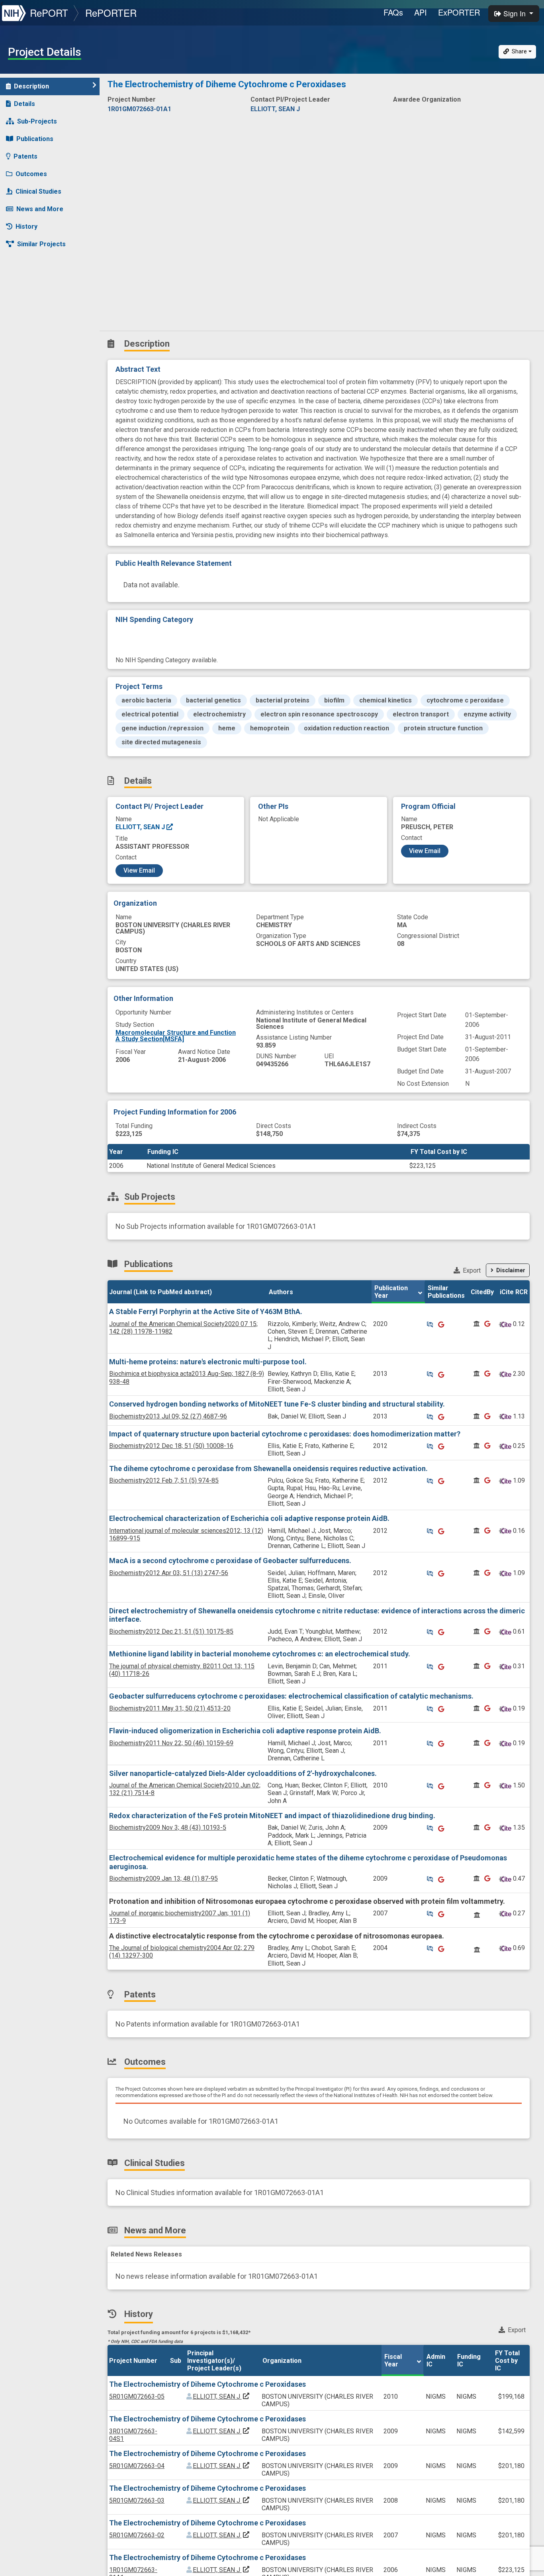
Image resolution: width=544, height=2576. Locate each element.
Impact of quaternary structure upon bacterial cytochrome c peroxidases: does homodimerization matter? (285, 1434)
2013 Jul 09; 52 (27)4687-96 (168, 1416)
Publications (35, 139)
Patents (25, 156)
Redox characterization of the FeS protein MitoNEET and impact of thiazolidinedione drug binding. (272, 1816)
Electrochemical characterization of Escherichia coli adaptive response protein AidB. (249, 1518)
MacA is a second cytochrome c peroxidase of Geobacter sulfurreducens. (230, 1561)
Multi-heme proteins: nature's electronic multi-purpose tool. (208, 1362)
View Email (139, 870)
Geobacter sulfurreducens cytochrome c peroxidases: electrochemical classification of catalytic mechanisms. (291, 1696)
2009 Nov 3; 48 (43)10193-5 (168, 1828)
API (421, 12)
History (26, 227)
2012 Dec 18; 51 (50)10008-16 (171, 1446)
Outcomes (31, 174)
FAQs (393, 12)
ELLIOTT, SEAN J (141, 827)
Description (31, 86)
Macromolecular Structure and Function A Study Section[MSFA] (176, 1036)
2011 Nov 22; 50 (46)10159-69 (171, 1743)
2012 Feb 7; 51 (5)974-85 (164, 1480)
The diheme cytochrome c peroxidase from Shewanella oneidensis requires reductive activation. (268, 1468)
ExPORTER (459, 12)
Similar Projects (41, 244)
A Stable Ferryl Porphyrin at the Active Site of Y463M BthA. (206, 1312)
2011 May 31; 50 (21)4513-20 (170, 1708)
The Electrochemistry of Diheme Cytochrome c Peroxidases (207, 2384)
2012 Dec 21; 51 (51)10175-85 (171, 1631)
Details (24, 104)
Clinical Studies (38, 191)
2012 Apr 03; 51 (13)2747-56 (169, 1573)
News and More (40, 209)
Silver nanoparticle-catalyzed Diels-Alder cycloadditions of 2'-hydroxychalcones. (243, 1773)
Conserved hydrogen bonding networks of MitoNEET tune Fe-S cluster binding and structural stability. (277, 1404)
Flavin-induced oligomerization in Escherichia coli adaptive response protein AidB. (245, 1731)
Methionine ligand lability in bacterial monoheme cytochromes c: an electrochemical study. (260, 1654)
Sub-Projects (37, 121)
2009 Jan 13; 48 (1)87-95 (163, 1879)
